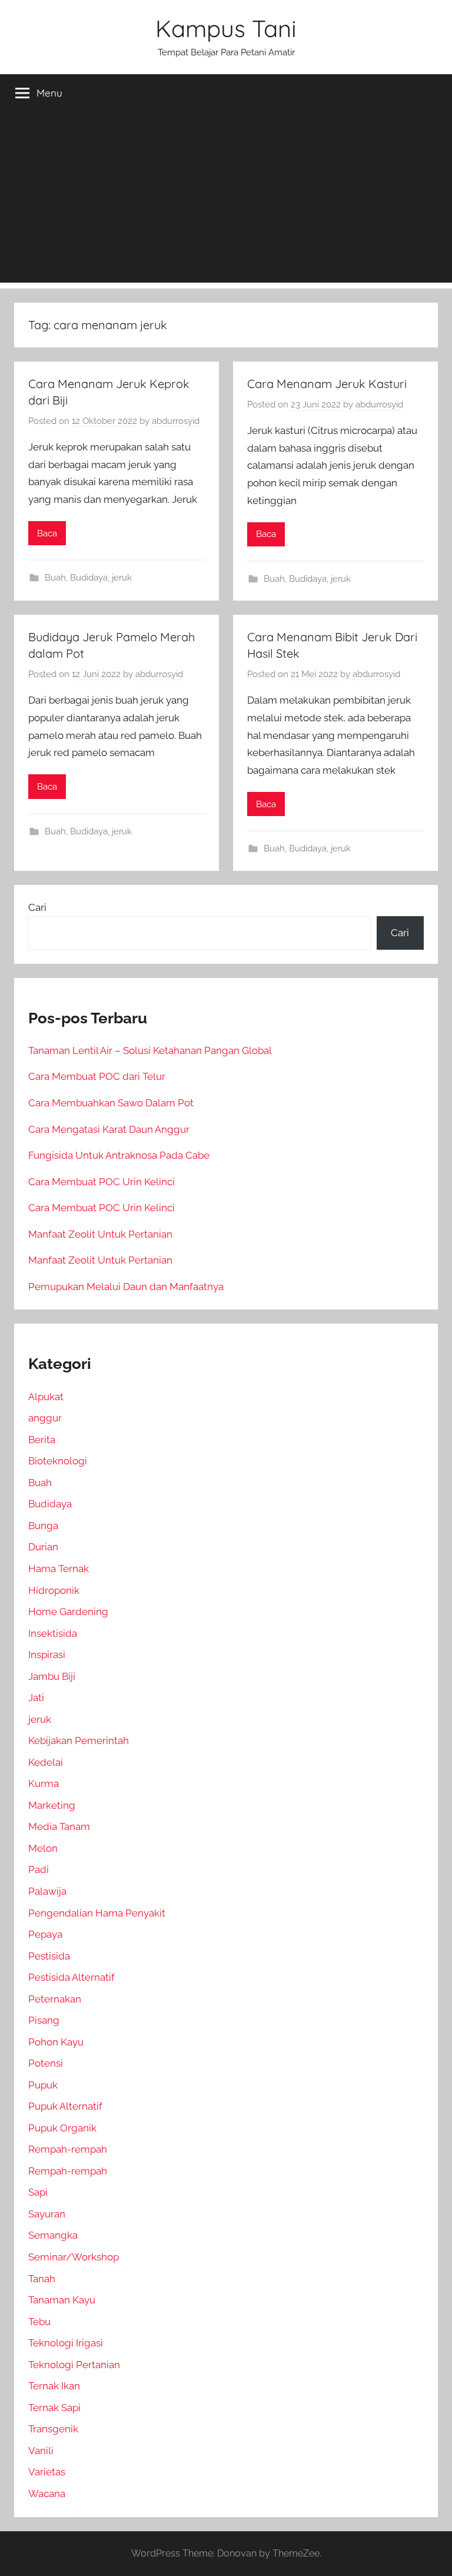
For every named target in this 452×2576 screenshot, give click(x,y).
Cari (37, 907)
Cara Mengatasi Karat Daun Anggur (109, 1129)
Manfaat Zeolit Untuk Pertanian (100, 1234)
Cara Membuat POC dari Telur (97, 1076)
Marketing (52, 1805)
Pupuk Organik (62, 2128)
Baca (47, 533)
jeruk (122, 578)
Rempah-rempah (68, 2149)
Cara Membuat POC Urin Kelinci (102, 1182)
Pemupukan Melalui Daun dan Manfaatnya (126, 1287)
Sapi (38, 2192)
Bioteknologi (58, 1461)
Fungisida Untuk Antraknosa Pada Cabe (119, 1155)
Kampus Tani (226, 28)
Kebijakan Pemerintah (79, 1740)
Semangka (53, 2235)
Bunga (43, 1526)
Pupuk (43, 2085)
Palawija (47, 1891)
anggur (45, 1418)
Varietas (47, 2472)
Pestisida (49, 1956)
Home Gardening (68, 1612)
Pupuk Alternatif (65, 2106)
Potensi (46, 2063)
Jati (36, 1698)
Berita (42, 1440)
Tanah (42, 2279)
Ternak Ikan (54, 2386)
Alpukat (46, 1397)
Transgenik (53, 2429)
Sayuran (47, 2214)
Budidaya (89, 578)
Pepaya (45, 1934)
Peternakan (55, 1999)
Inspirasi (47, 1655)
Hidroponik (54, 1590)
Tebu (39, 2322)
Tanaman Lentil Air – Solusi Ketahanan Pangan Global (150, 1050)
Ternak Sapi (54, 2408)
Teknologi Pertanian (74, 2365)
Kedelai (46, 1762)
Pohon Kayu (56, 2042)
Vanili (41, 2451)
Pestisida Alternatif (72, 1977)
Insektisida (53, 1633)
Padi (39, 1869)
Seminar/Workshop (74, 2257)
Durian (43, 1547)
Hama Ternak (59, 1569)
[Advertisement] (226, 200)
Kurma (44, 1783)
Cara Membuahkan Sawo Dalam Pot (111, 1103)
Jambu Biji (52, 1676)
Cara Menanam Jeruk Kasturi (327, 384)
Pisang (44, 2020)
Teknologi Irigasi (66, 2343)
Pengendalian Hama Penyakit (97, 1913)
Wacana (47, 2494)
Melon (43, 1848)
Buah (55, 578)
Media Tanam (59, 1826)
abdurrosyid (176, 421)
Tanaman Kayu (62, 2300)
